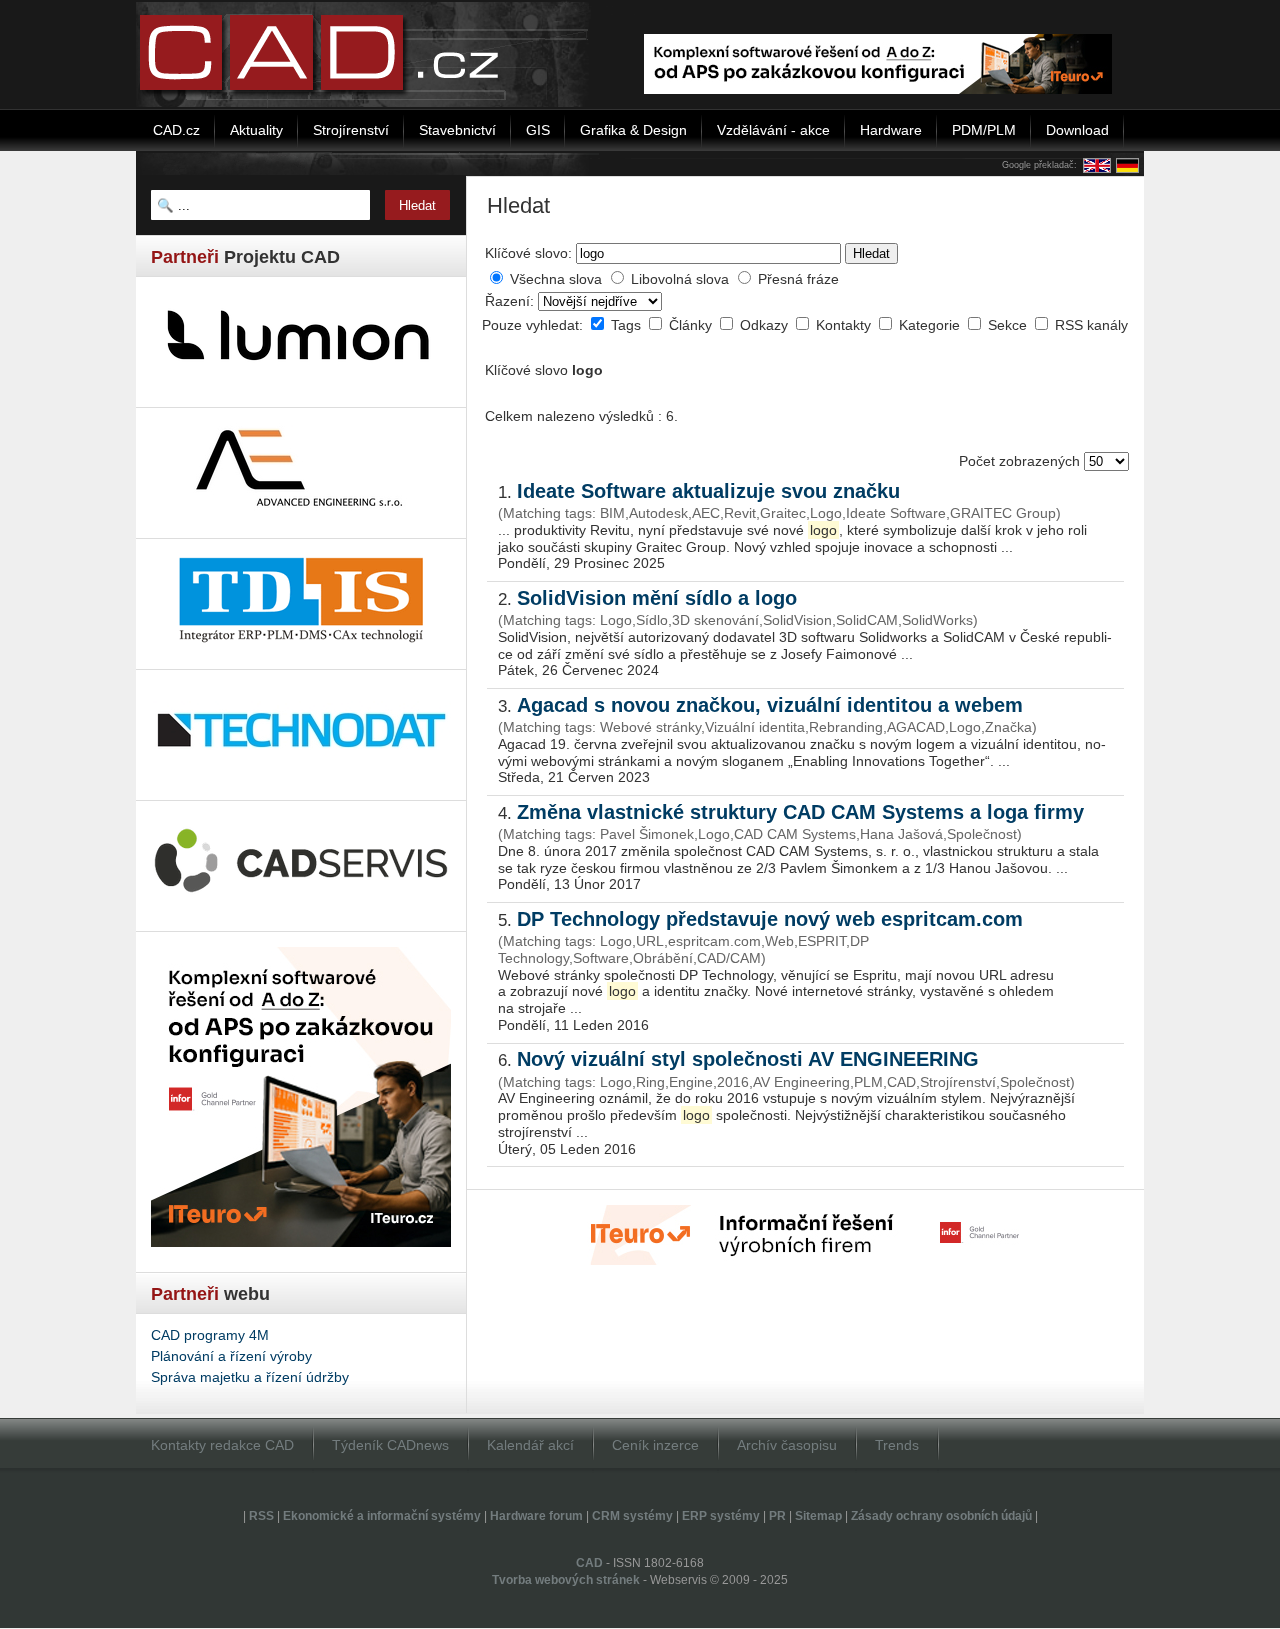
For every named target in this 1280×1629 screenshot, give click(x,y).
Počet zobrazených (1021, 461)
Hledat (871, 253)
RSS (261, 1516)
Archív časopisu (787, 1445)
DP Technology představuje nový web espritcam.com (770, 919)
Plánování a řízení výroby (231, 1356)
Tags (628, 325)
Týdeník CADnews (390, 1445)
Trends (897, 1445)
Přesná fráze (798, 279)
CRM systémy (632, 1516)
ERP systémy (721, 1516)
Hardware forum (536, 1516)
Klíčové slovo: (528, 253)
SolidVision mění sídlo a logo (657, 598)
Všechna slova (556, 279)
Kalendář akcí (530, 1445)
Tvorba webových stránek (566, 1580)
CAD (589, 1563)
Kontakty (845, 325)
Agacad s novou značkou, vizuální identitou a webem (770, 705)
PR (777, 1516)
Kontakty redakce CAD (222, 1445)
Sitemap (818, 1516)
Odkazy (766, 325)
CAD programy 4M (210, 1335)
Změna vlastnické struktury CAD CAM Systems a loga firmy (800, 812)
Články (692, 325)
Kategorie (931, 325)
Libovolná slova (680, 279)
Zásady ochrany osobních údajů (941, 1516)
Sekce (1009, 325)
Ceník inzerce (655, 1445)
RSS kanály (1091, 325)
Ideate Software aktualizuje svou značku (708, 491)
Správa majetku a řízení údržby (250, 1377)
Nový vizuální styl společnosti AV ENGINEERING (748, 1059)
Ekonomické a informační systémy (382, 1516)
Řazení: (511, 301)
